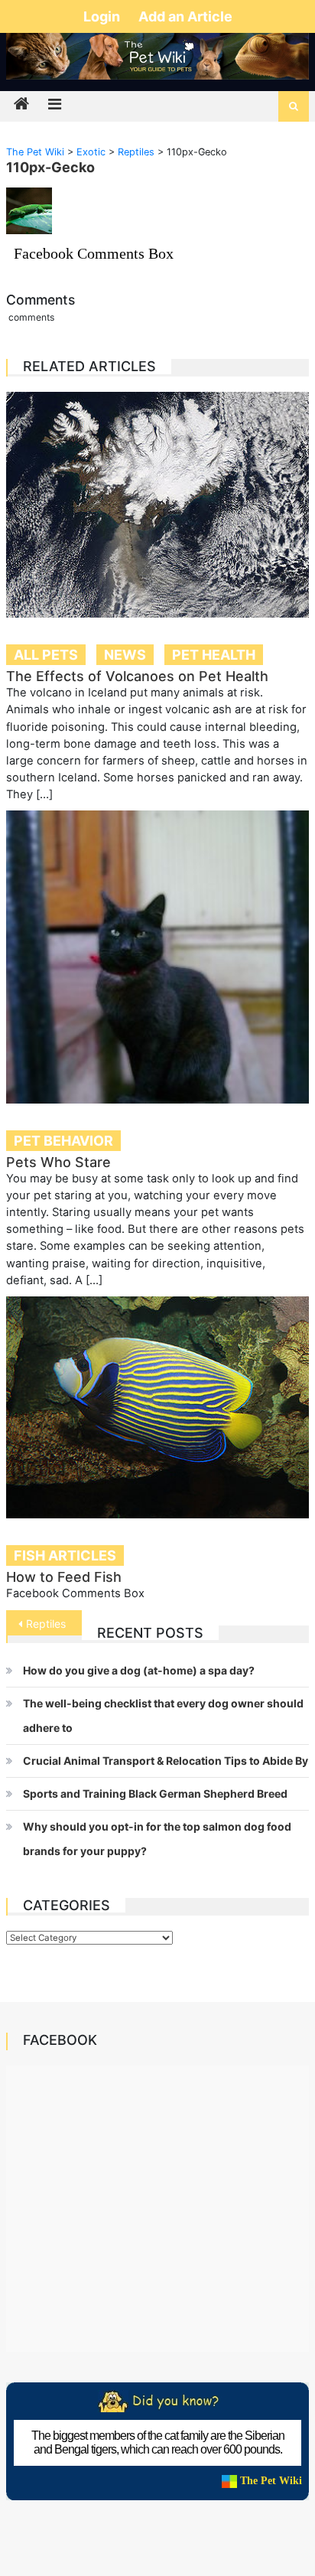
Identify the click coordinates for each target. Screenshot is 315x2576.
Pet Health (214, 655)
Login (103, 16)
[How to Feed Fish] (157, 1408)
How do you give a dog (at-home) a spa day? (139, 1670)
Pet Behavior (63, 1141)
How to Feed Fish (64, 1577)
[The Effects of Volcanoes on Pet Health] (157, 505)
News (125, 655)
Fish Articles (65, 1555)
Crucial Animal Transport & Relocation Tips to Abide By (166, 1761)
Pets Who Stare (58, 1162)
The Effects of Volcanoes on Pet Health (137, 676)
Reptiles (46, 1624)
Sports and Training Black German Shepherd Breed (155, 1793)
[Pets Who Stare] (157, 957)
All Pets (46, 655)
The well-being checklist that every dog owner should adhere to (163, 1715)
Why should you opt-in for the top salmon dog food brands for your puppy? (157, 1839)
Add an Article (185, 16)
